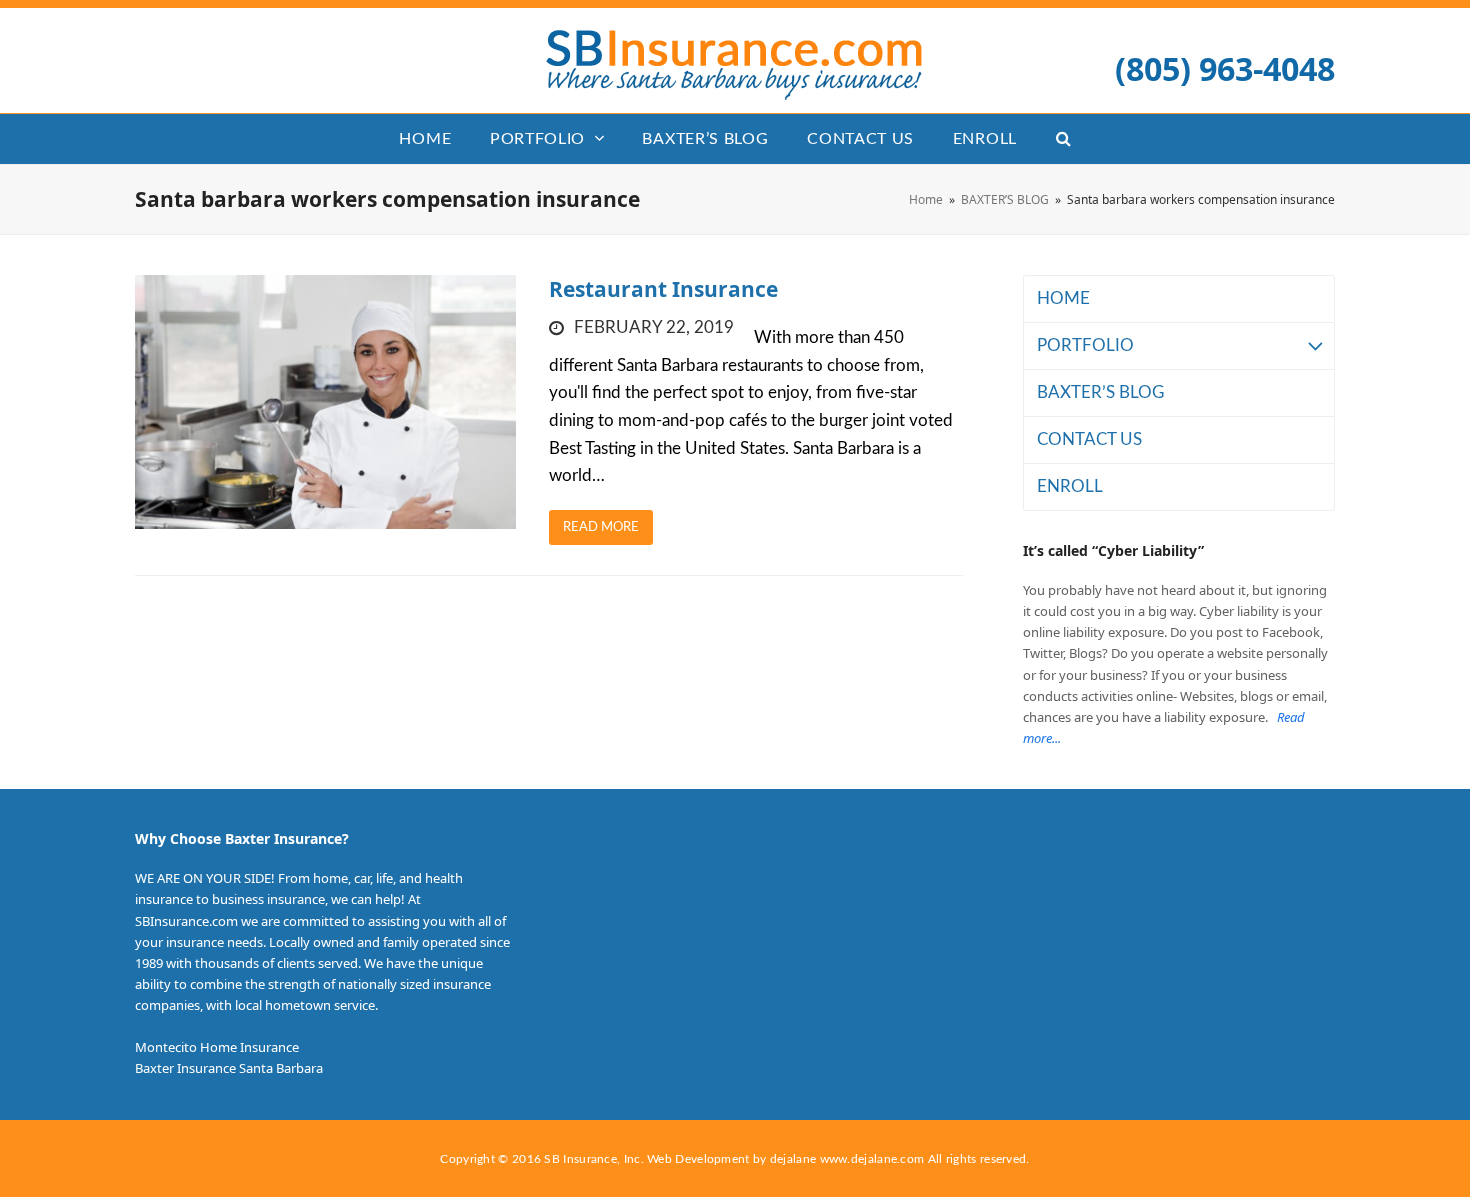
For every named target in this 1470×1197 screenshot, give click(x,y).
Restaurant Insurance (663, 289)
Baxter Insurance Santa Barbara (229, 1068)
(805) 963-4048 (1225, 68)
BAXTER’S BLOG (1100, 392)
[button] (1063, 139)
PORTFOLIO (1085, 345)
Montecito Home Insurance (217, 1047)
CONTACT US (1089, 439)
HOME (1063, 298)
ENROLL (1070, 486)
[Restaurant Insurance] (325, 401)
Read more (601, 527)
